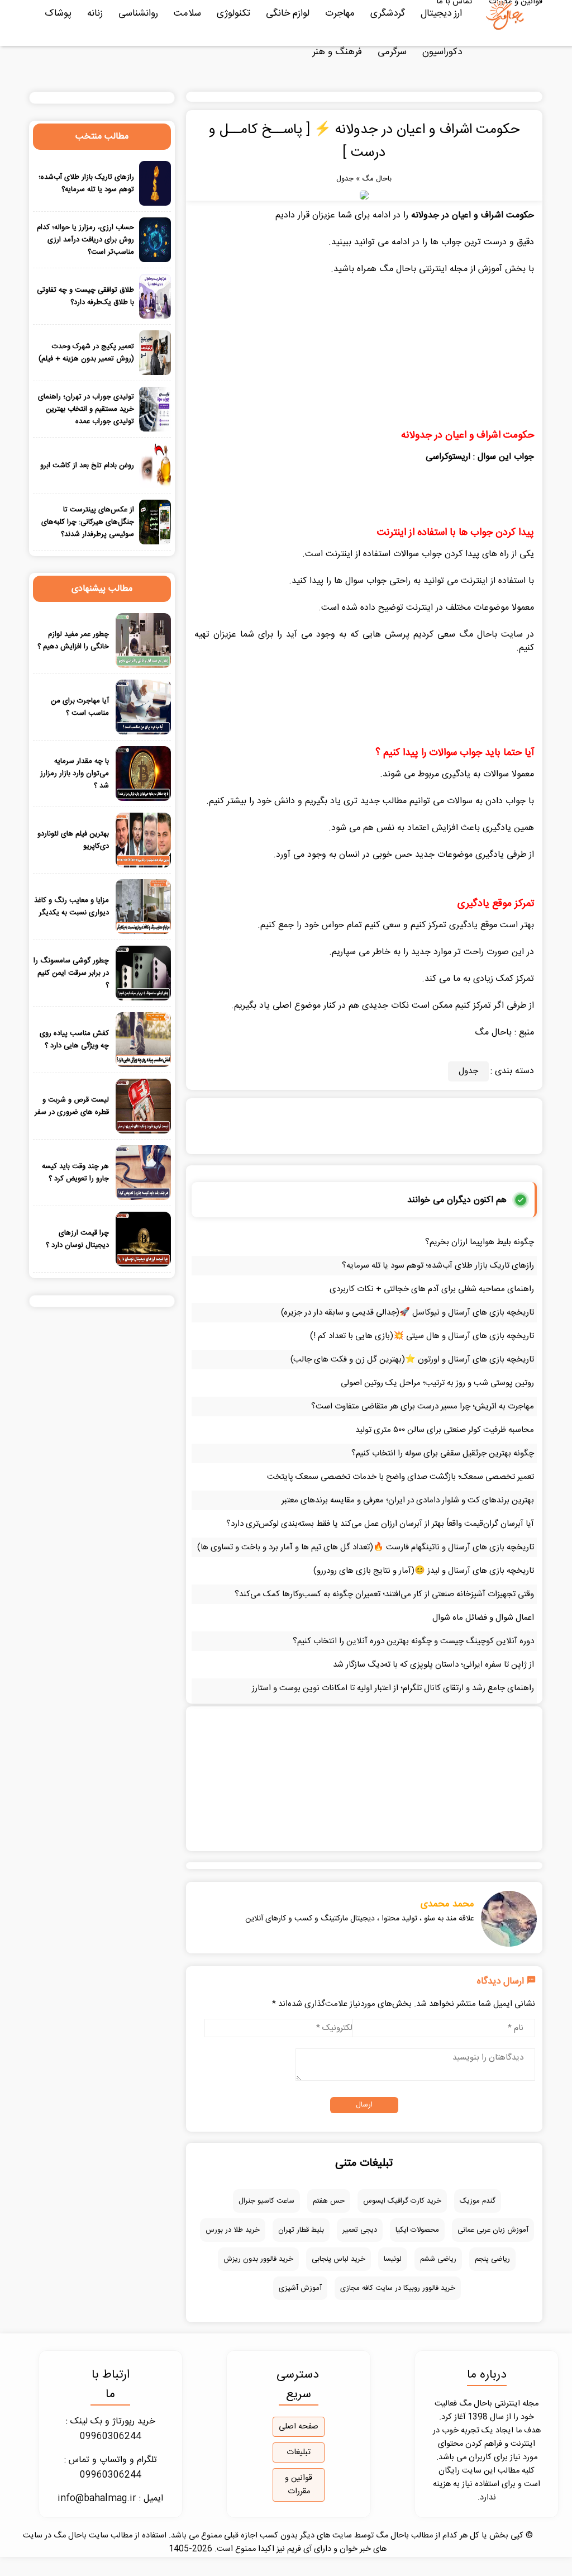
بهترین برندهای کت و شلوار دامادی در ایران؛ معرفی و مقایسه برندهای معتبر (408, 1500)
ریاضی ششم (438, 2259)
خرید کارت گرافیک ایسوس (402, 2201)
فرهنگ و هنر (337, 52)
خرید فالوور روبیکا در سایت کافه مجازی (398, 2288)
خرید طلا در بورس (233, 2230)
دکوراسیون (442, 52)
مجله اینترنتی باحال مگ (423, 269)
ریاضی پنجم (492, 2259)
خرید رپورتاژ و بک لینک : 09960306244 (111, 2429)
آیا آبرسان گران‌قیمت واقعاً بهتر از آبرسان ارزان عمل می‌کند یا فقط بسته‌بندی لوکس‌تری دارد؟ (380, 1524)
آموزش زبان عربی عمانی (493, 2230)
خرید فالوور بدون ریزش (258, 2259)
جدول (345, 179)
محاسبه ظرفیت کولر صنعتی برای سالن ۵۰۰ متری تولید (445, 1430)
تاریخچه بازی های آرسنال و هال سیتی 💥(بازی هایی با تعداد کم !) (422, 1336)
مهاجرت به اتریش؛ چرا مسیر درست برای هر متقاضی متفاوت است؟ (423, 1406)
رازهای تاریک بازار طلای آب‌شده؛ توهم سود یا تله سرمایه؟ (438, 1266)
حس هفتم (329, 2201)
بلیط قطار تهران (301, 2230)
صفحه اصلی (299, 2427)
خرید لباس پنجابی (339, 2259)
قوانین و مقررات (299, 2485)
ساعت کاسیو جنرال (266, 2201)
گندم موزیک (478, 2201)
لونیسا (393, 2259)
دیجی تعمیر (360, 2230)
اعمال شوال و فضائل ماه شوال (483, 1618)
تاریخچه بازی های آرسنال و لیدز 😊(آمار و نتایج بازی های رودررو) (424, 1571)
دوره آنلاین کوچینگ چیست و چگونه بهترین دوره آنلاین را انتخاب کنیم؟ (413, 1641)
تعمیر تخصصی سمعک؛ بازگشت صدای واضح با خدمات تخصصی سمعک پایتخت (401, 1477)
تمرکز (437, 925)
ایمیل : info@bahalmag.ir (110, 2499)
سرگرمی (392, 52)
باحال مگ (377, 179)
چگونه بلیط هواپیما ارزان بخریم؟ (480, 1242)
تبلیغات (299, 2452)
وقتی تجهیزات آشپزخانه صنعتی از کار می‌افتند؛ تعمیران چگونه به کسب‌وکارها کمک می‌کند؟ (384, 1594)
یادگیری (456, 774)
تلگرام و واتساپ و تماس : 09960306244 (111, 2468)
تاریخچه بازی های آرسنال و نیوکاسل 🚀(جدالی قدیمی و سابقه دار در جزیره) (407, 1313)
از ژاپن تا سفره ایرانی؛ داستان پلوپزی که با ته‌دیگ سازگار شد (433, 1665)
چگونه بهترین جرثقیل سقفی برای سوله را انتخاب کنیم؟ (443, 1453)
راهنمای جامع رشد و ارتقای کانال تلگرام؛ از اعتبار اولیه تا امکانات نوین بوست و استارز (393, 1688)
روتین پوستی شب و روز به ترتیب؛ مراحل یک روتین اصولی (437, 1383)
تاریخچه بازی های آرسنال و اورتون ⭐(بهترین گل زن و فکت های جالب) (412, 1360)
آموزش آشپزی (300, 2288)
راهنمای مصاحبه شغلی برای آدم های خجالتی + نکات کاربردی (432, 1289)
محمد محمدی (447, 1904)
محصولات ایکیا (417, 2230)
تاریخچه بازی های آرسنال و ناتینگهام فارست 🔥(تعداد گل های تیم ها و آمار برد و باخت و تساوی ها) (366, 1547)
